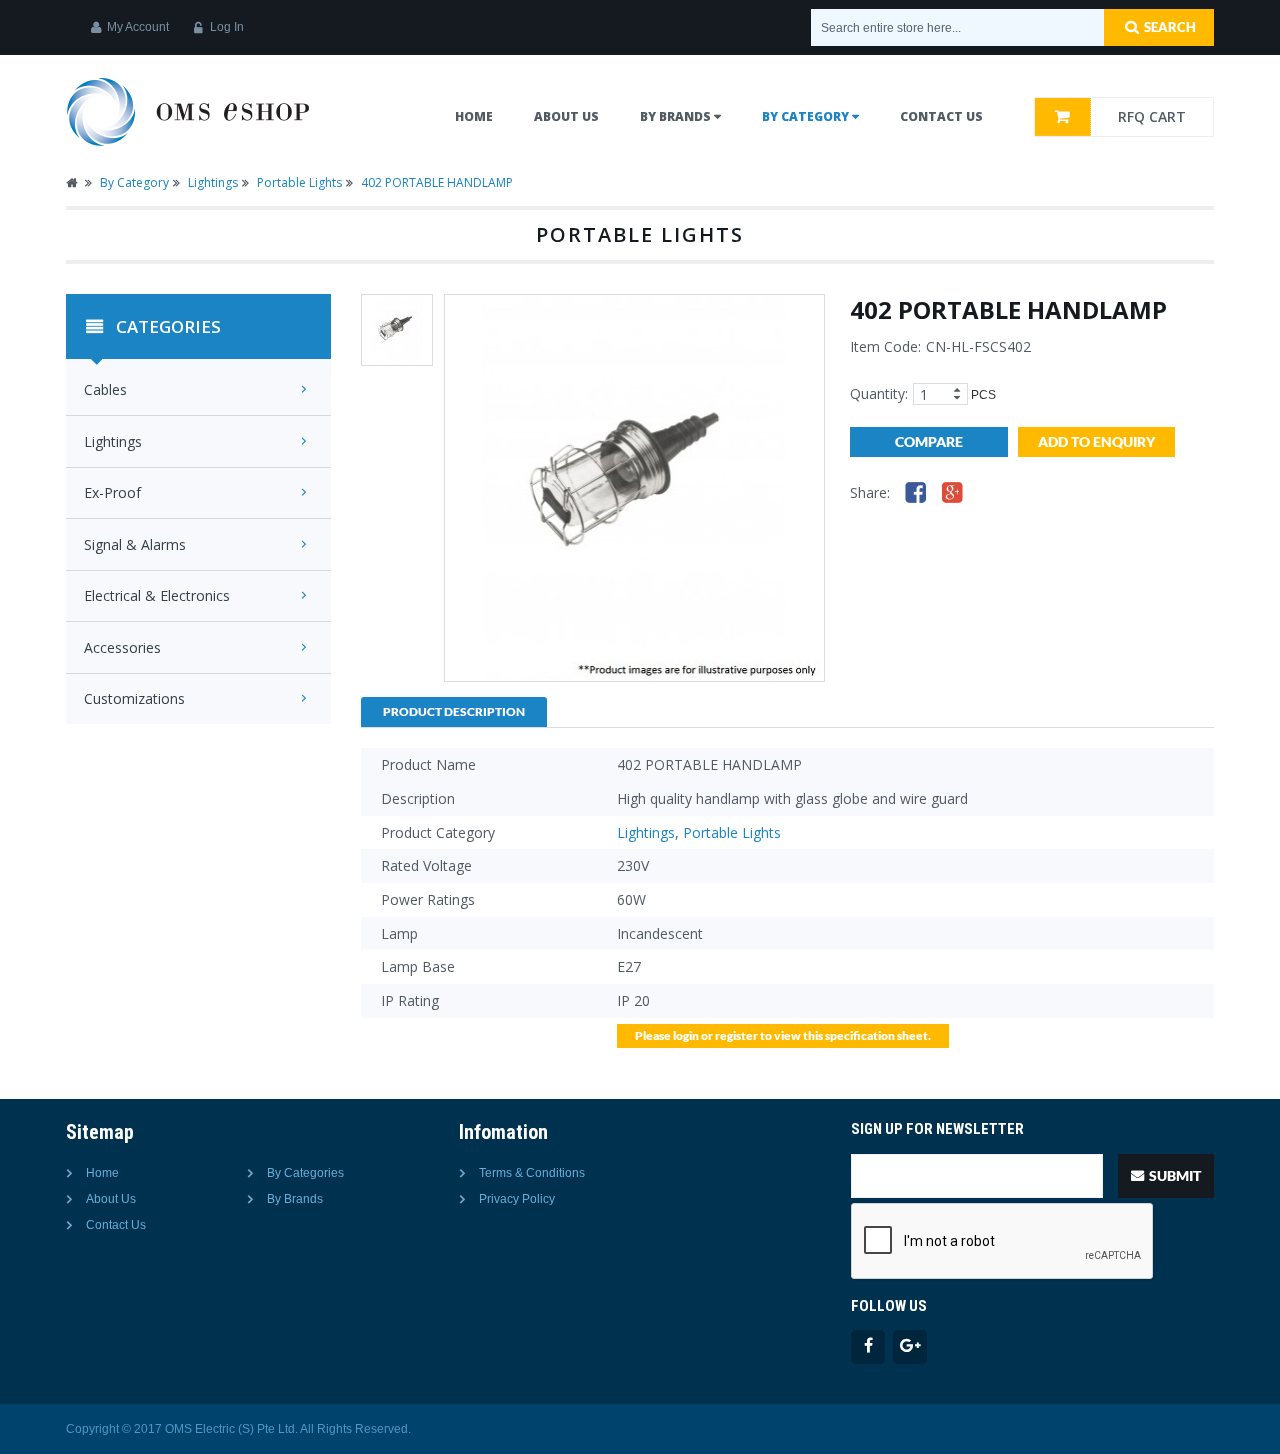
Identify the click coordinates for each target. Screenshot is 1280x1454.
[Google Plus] (952, 491)
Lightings (213, 182)
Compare (929, 441)
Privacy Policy (517, 1199)
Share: (870, 492)
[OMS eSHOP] (189, 111)
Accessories (122, 648)
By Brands (295, 1199)
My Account (138, 27)
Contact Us (116, 1225)
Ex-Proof (112, 493)
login (686, 1035)
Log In (227, 27)
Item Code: (885, 346)
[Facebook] (916, 491)
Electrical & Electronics (157, 596)
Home (474, 116)
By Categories (305, 1173)
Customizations (134, 699)
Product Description (454, 711)
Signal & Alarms (135, 545)
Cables (105, 390)
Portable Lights (299, 182)
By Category (134, 182)
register (736, 1035)
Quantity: (879, 393)
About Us (111, 1199)
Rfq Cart (1152, 116)
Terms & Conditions (532, 1173)
